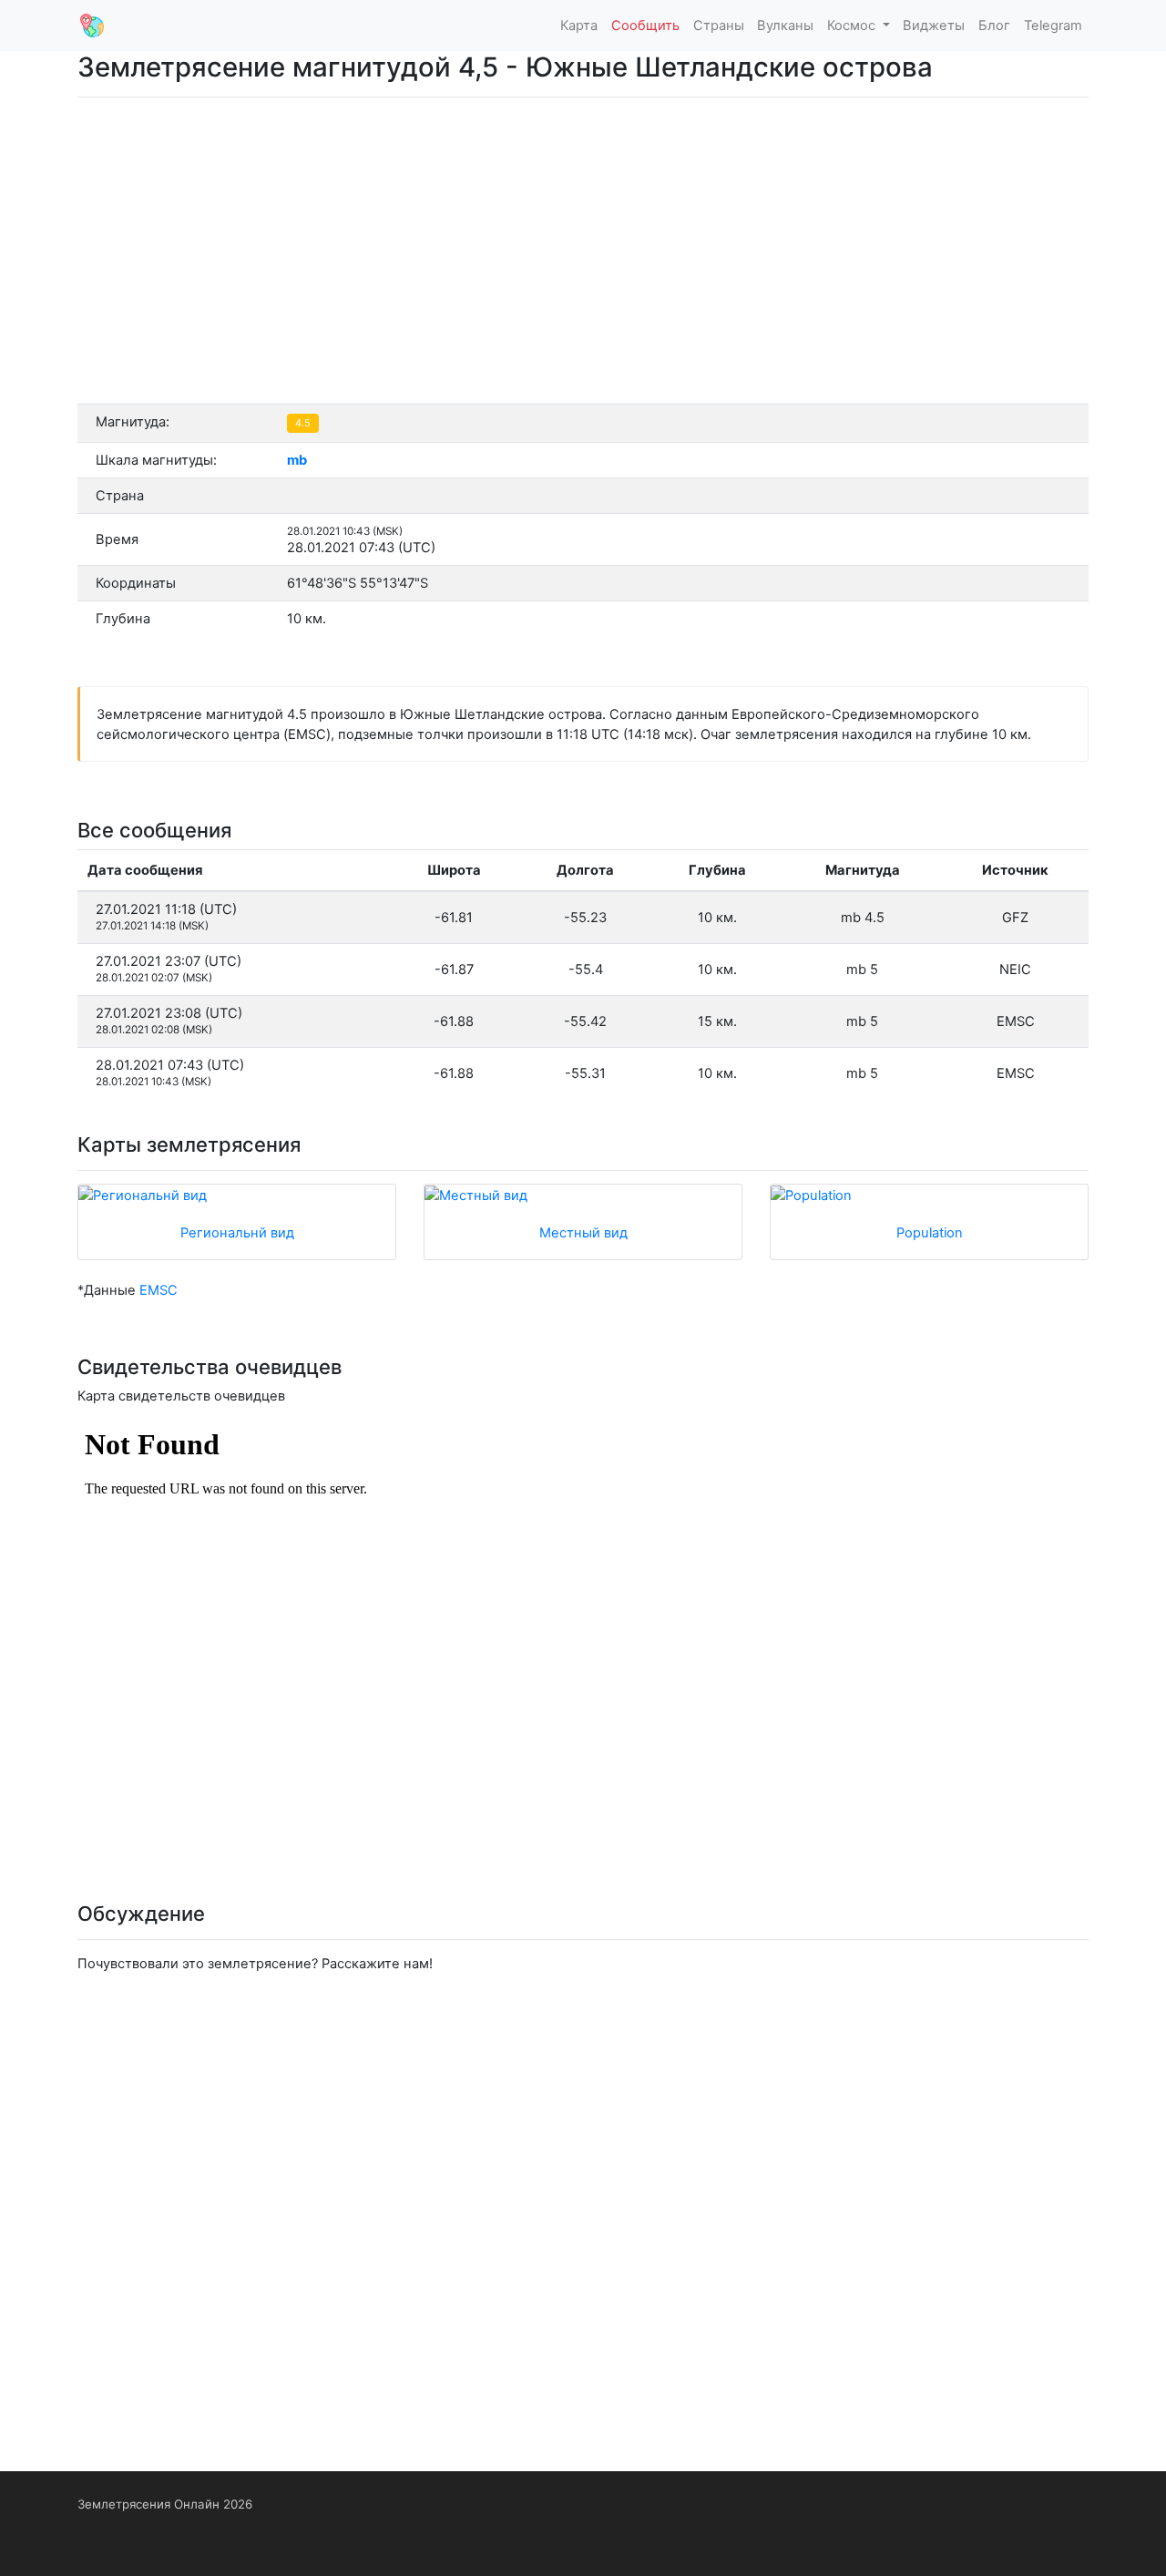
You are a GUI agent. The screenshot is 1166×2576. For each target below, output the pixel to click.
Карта (579, 26)
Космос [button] (853, 26)
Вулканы (785, 26)
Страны (719, 26)
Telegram (1053, 26)
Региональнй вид (237, 1233)
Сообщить (645, 26)
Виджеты (934, 26)
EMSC (159, 1290)
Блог (994, 26)
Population (930, 1233)
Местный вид (583, 1233)
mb (297, 460)
